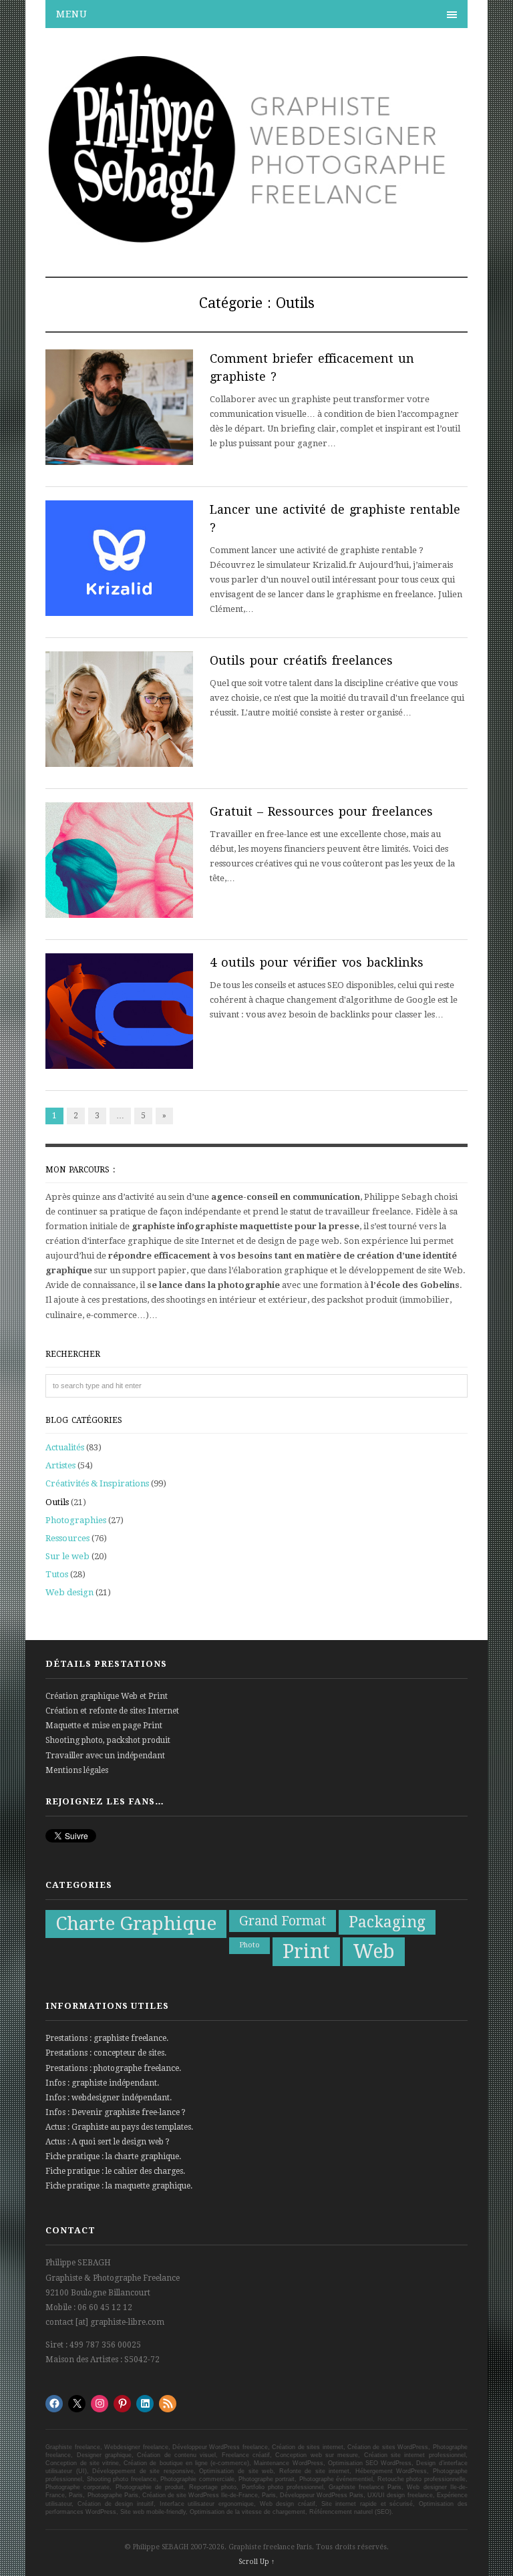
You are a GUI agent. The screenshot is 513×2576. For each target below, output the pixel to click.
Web (374, 1951)
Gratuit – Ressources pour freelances (321, 811)
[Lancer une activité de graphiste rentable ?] (119, 560)
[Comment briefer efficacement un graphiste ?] (119, 410)
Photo (249, 1945)
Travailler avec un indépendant (105, 1756)
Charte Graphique (136, 1924)
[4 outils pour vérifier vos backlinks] (119, 1013)
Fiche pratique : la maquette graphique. (119, 2186)
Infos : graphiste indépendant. (102, 2083)
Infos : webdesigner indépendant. (109, 2098)
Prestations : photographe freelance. (113, 2068)
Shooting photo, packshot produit (108, 1740)
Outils (57, 1502)
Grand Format (283, 1921)
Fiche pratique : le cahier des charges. (115, 2171)
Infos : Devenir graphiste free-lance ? (116, 2112)
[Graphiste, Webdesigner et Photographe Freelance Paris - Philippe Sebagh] (256, 238)
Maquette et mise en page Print (104, 1726)
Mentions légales (77, 1770)
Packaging (387, 1922)
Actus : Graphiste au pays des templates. (119, 2127)
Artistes (60, 1465)
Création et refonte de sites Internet (112, 1711)
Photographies (76, 1520)
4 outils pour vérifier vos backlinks (317, 962)
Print (306, 1951)
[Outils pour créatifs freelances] (119, 711)
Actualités (65, 1447)
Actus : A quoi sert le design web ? (108, 2142)
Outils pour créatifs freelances (301, 660)
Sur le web (67, 1556)
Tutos (57, 1574)
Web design (69, 1592)
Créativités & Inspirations (97, 1483)
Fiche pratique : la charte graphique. (113, 2156)
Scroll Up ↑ (256, 2562)
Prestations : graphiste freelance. (107, 2038)
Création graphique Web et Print (107, 1696)
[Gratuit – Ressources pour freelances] (119, 862)
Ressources (67, 1538)
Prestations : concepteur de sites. (106, 2053)
